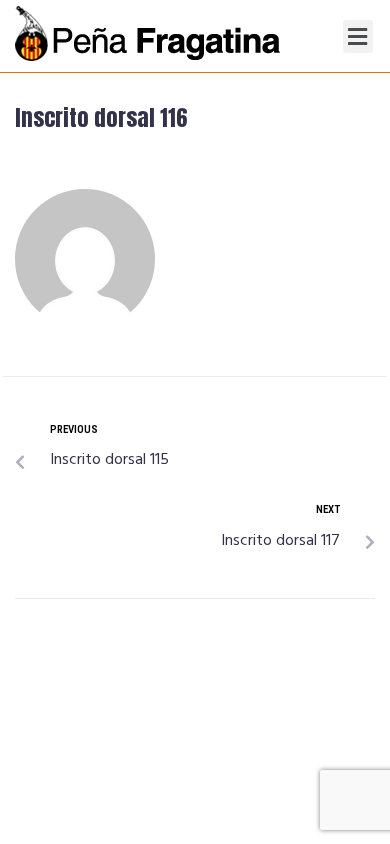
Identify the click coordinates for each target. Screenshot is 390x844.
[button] (358, 36)
